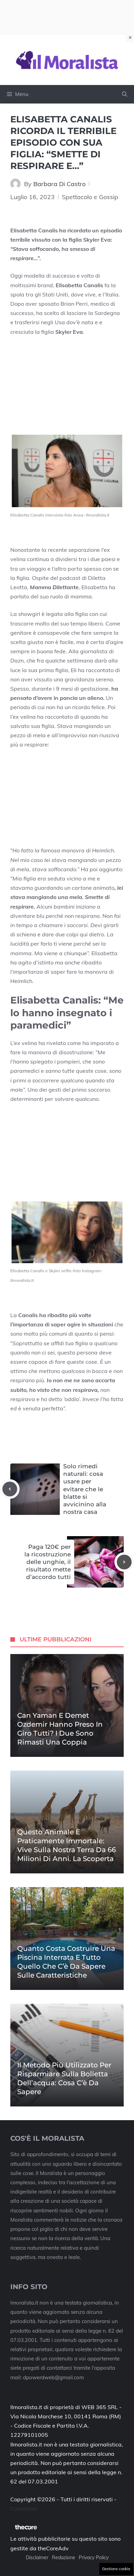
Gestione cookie (116, 2569)
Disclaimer (37, 2557)
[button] (125, 94)
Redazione (64, 2557)
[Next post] (124, 1562)
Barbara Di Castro (59, 184)
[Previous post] (10, 1489)
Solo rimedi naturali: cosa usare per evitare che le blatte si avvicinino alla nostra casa (85, 1489)
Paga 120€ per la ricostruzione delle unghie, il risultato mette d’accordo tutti (48, 1562)
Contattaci (24, 2508)
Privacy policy (94, 2557)
